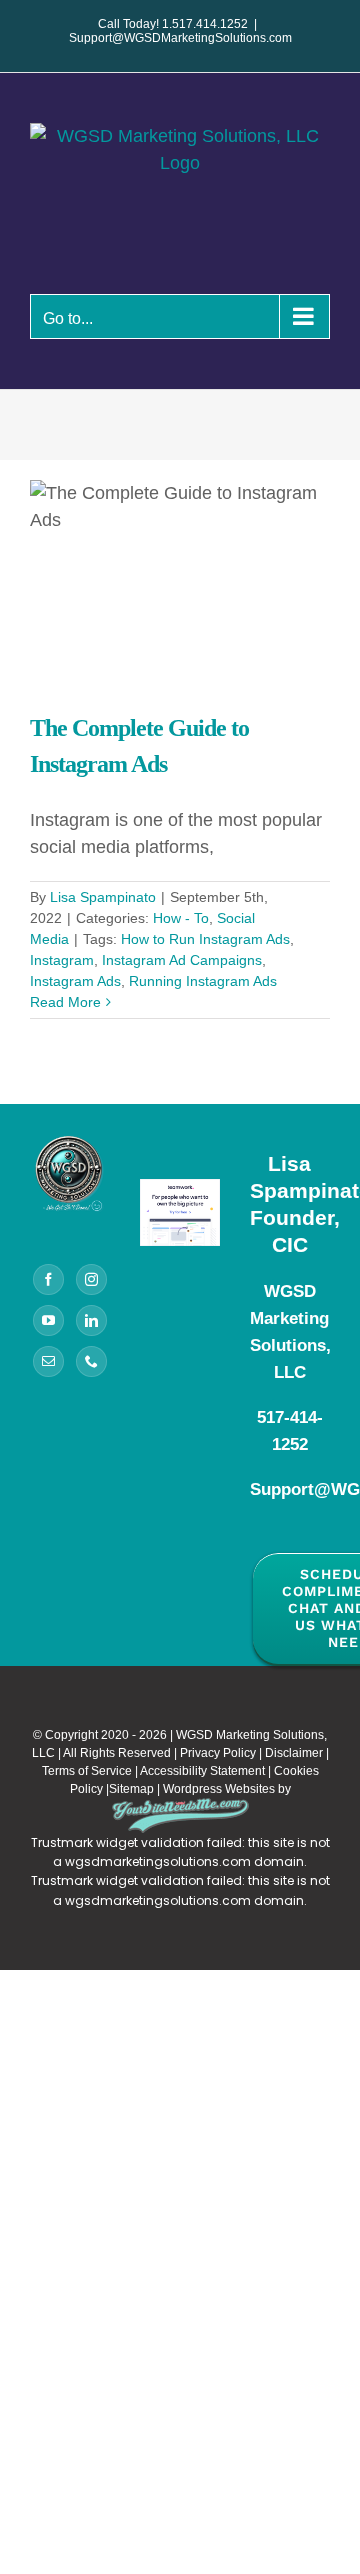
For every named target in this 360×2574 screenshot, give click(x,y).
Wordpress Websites (219, 1789)
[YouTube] (48, 1320)
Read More (65, 1002)
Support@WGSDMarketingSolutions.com (180, 38)
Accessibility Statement (202, 1771)
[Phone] (91, 1361)
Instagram (62, 960)
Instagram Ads (75, 981)
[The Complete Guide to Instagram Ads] (180, 580)
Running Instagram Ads (203, 981)
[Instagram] (91, 1279)
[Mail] (48, 1361)
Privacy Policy (218, 1753)
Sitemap (131, 1789)
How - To (181, 918)
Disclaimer (294, 1753)
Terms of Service (87, 1771)
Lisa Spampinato (103, 897)
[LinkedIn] (91, 1320)
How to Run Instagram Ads (205, 939)
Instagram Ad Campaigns (182, 960)
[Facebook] (48, 1279)
